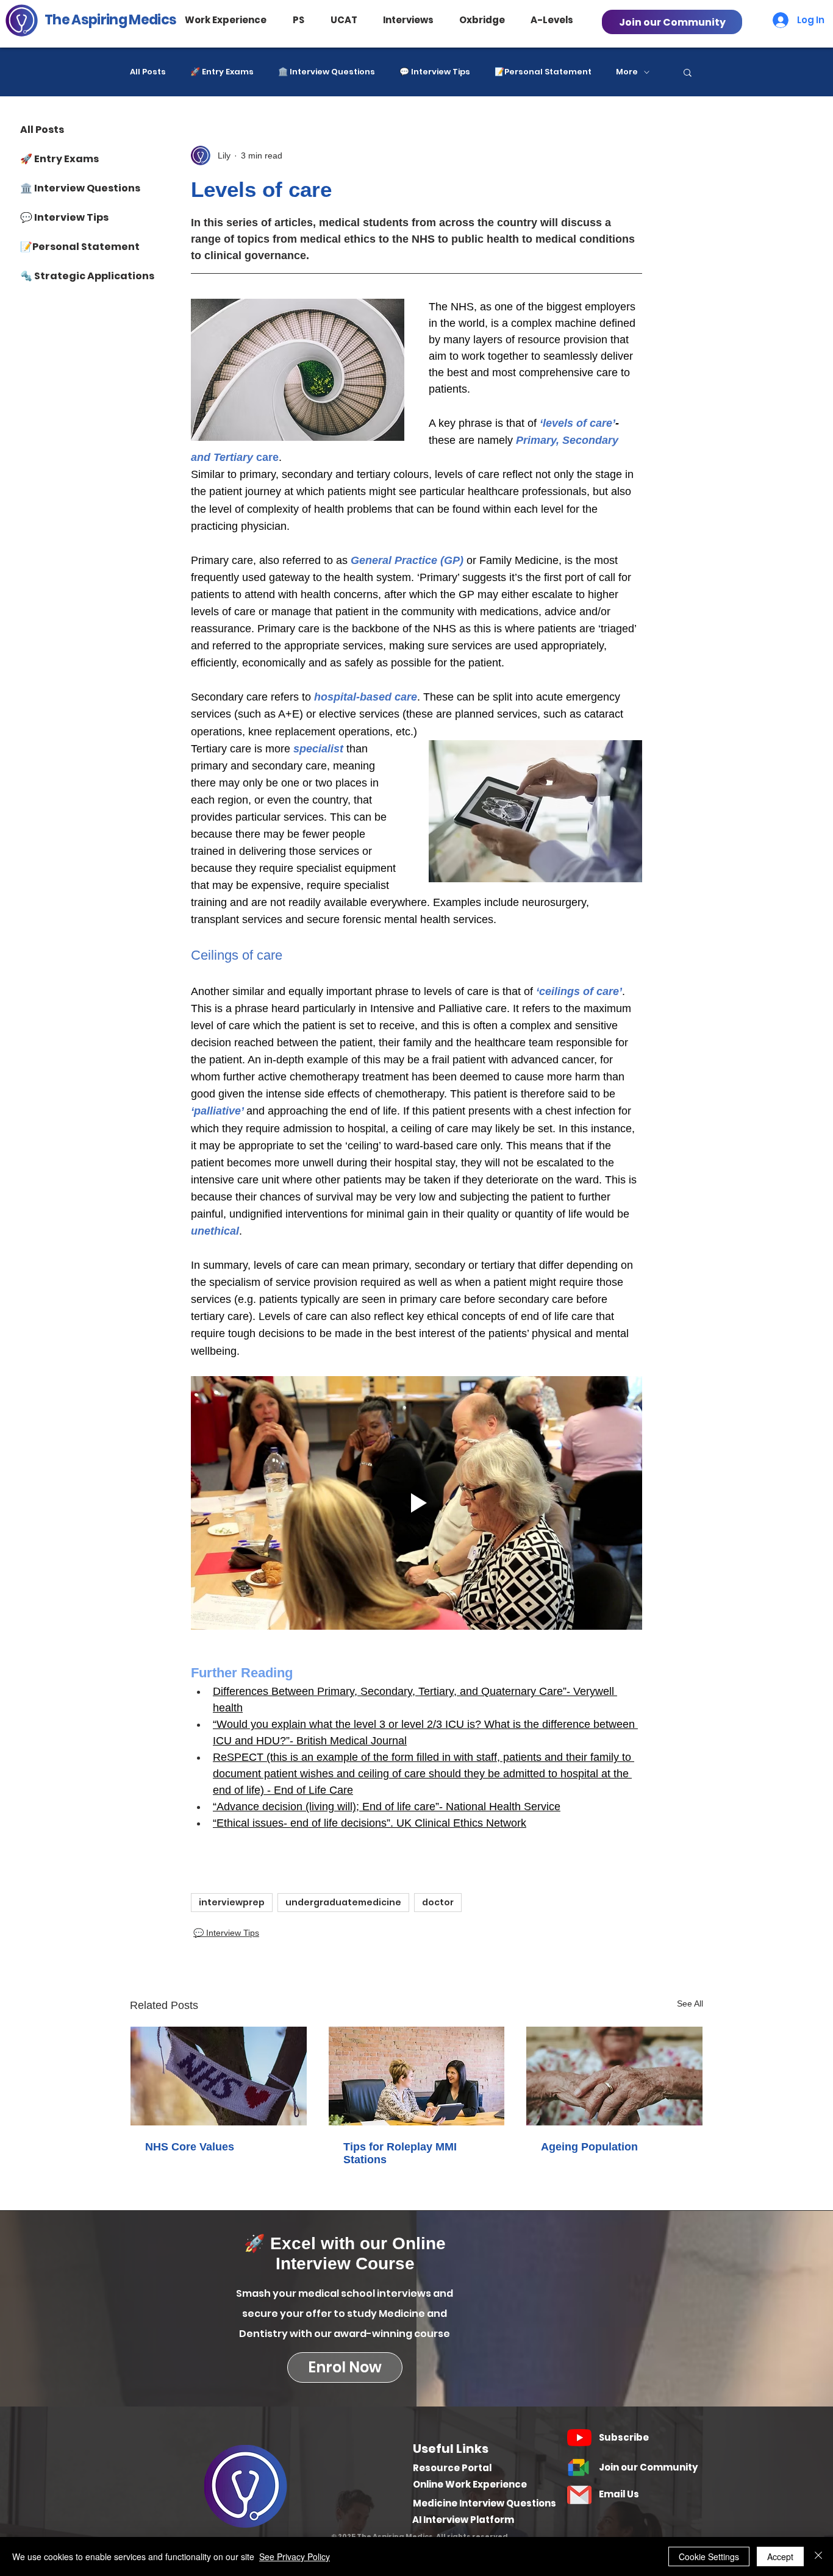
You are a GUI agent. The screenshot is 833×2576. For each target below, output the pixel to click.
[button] (237, 20)
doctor (438, 1902)
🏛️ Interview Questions (327, 72)
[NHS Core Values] (219, 2076)
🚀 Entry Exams (222, 72)
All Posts (148, 72)
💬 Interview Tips (435, 72)
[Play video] (416, 1503)
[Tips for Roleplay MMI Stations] (417, 2076)
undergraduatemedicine (343, 1902)
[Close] (818, 2556)
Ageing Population (589, 2147)
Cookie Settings (709, 2556)
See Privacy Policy (295, 2556)
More (627, 72)
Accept (780, 2556)
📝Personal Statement (543, 72)
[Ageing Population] (614, 2076)
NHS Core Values (190, 2147)
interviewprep (232, 1902)
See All (690, 2003)
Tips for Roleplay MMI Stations (400, 2153)
